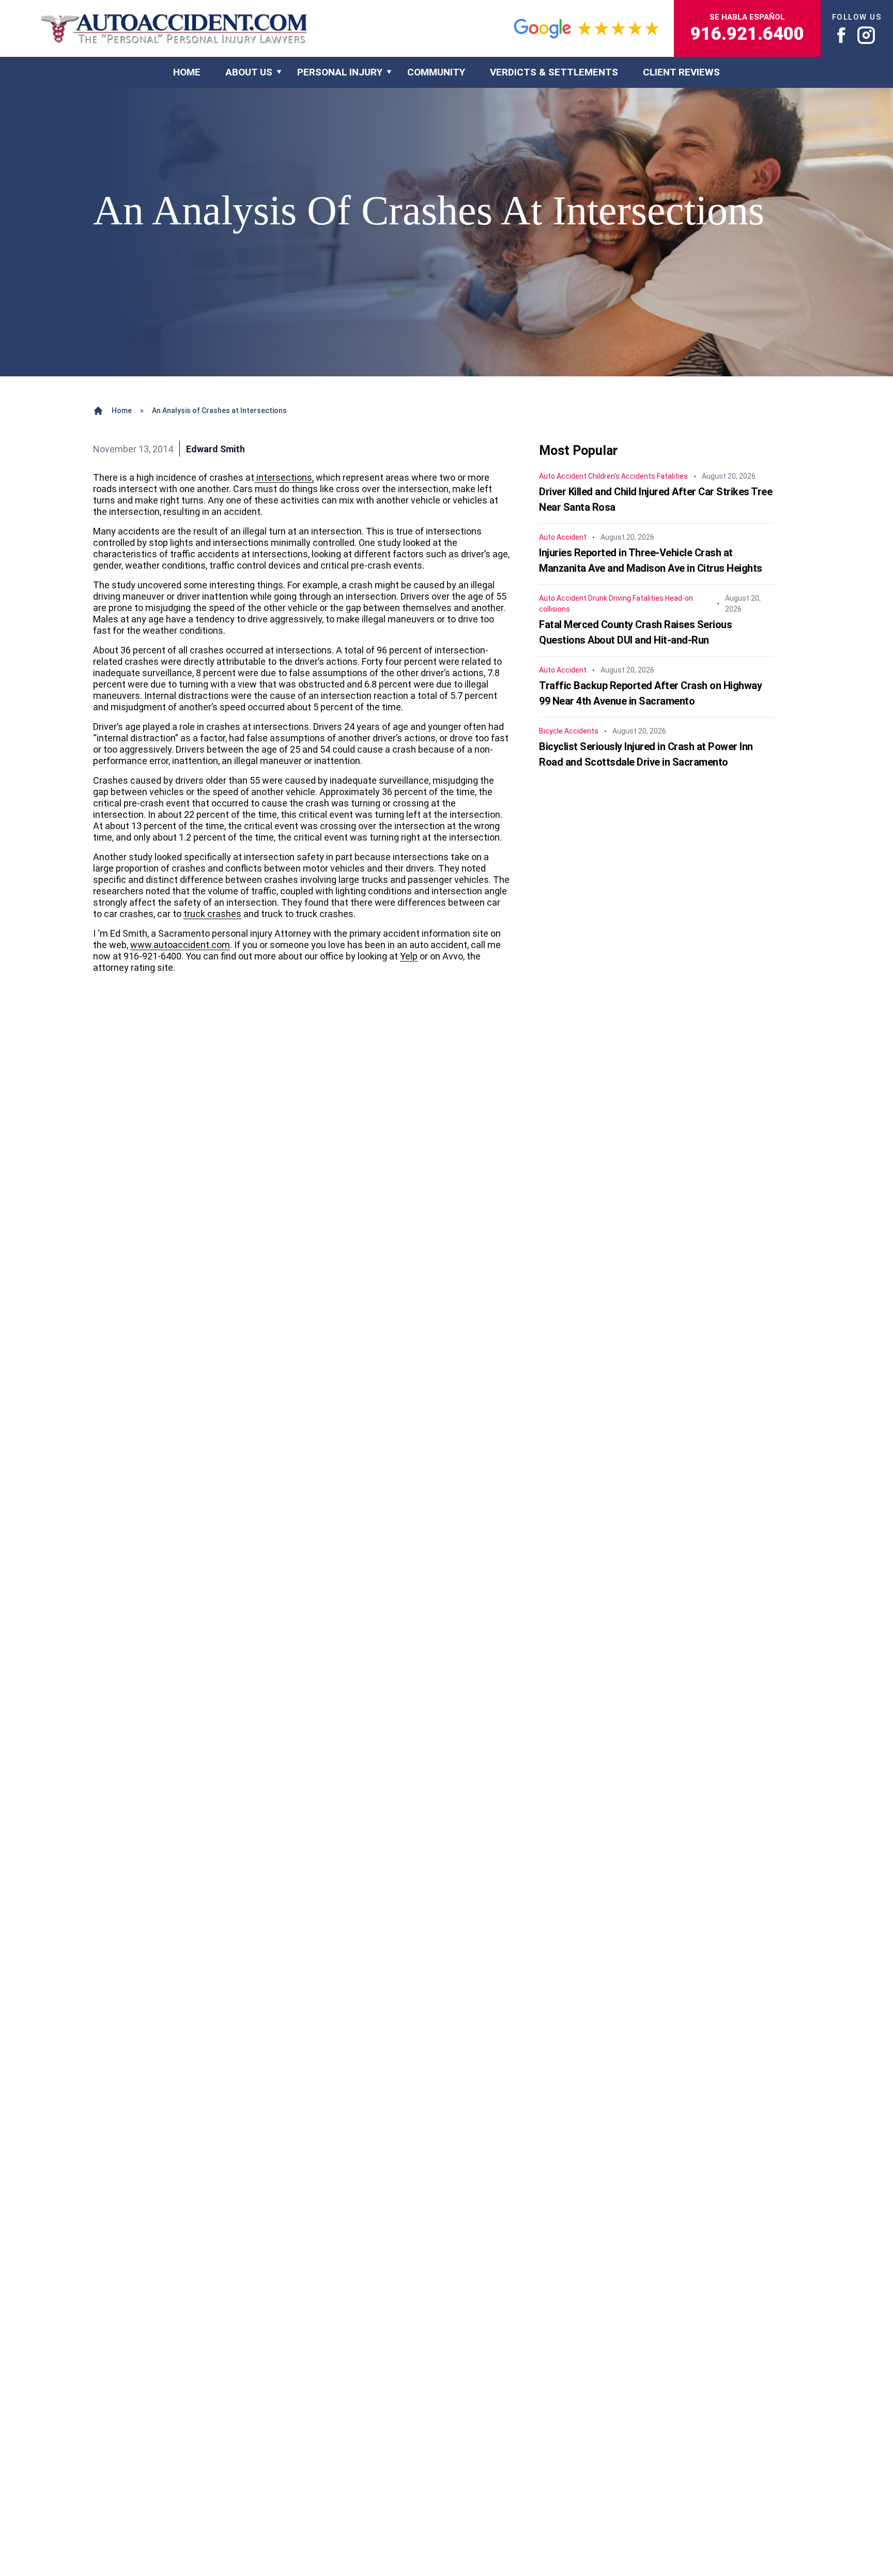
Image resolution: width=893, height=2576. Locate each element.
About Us (249, 72)
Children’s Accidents (622, 476)
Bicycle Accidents (569, 731)
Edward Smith (215, 449)
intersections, (284, 477)
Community (436, 72)
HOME (187, 72)
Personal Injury (340, 72)
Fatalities (672, 476)
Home (122, 410)
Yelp (409, 956)
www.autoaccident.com (180, 945)
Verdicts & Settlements (554, 72)
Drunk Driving (610, 598)
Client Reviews (681, 72)
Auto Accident (563, 476)
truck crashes (212, 914)
